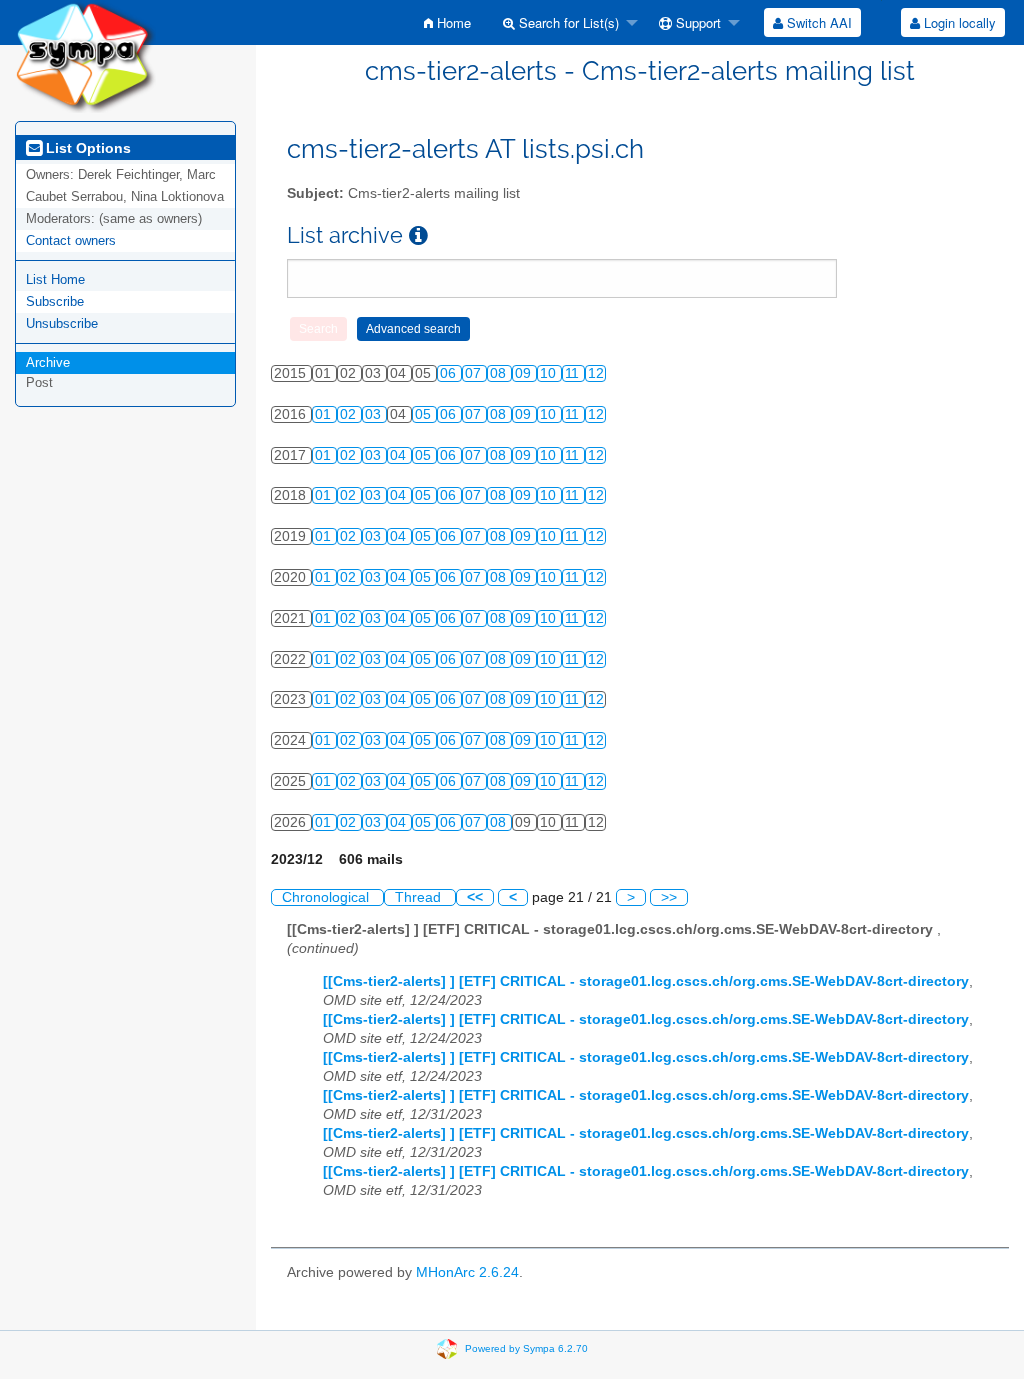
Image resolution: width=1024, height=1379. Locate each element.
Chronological (327, 897)
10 (550, 373)
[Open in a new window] (418, 235)
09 (525, 373)
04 (400, 455)
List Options (86, 148)
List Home (55, 279)
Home (452, 22)
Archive (48, 362)
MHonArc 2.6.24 (467, 1272)
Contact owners (71, 240)
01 (325, 414)
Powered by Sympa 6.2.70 (526, 1347)
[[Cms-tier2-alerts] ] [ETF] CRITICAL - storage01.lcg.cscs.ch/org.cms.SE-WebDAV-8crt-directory (646, 981)
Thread (420, 897)
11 (574, 373)
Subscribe (55, 301)
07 (475, 373)
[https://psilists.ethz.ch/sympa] (85, 55)
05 (425, 414)
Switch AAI (817, 22)
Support (696, 22)
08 (500, 373)
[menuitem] (447, 22)
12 (596, 373)
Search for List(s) (567, 22)
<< (475, 897)
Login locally (958, 22)
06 (450, 373)
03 (375, 414)
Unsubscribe (62, 323)
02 (350, 414)
